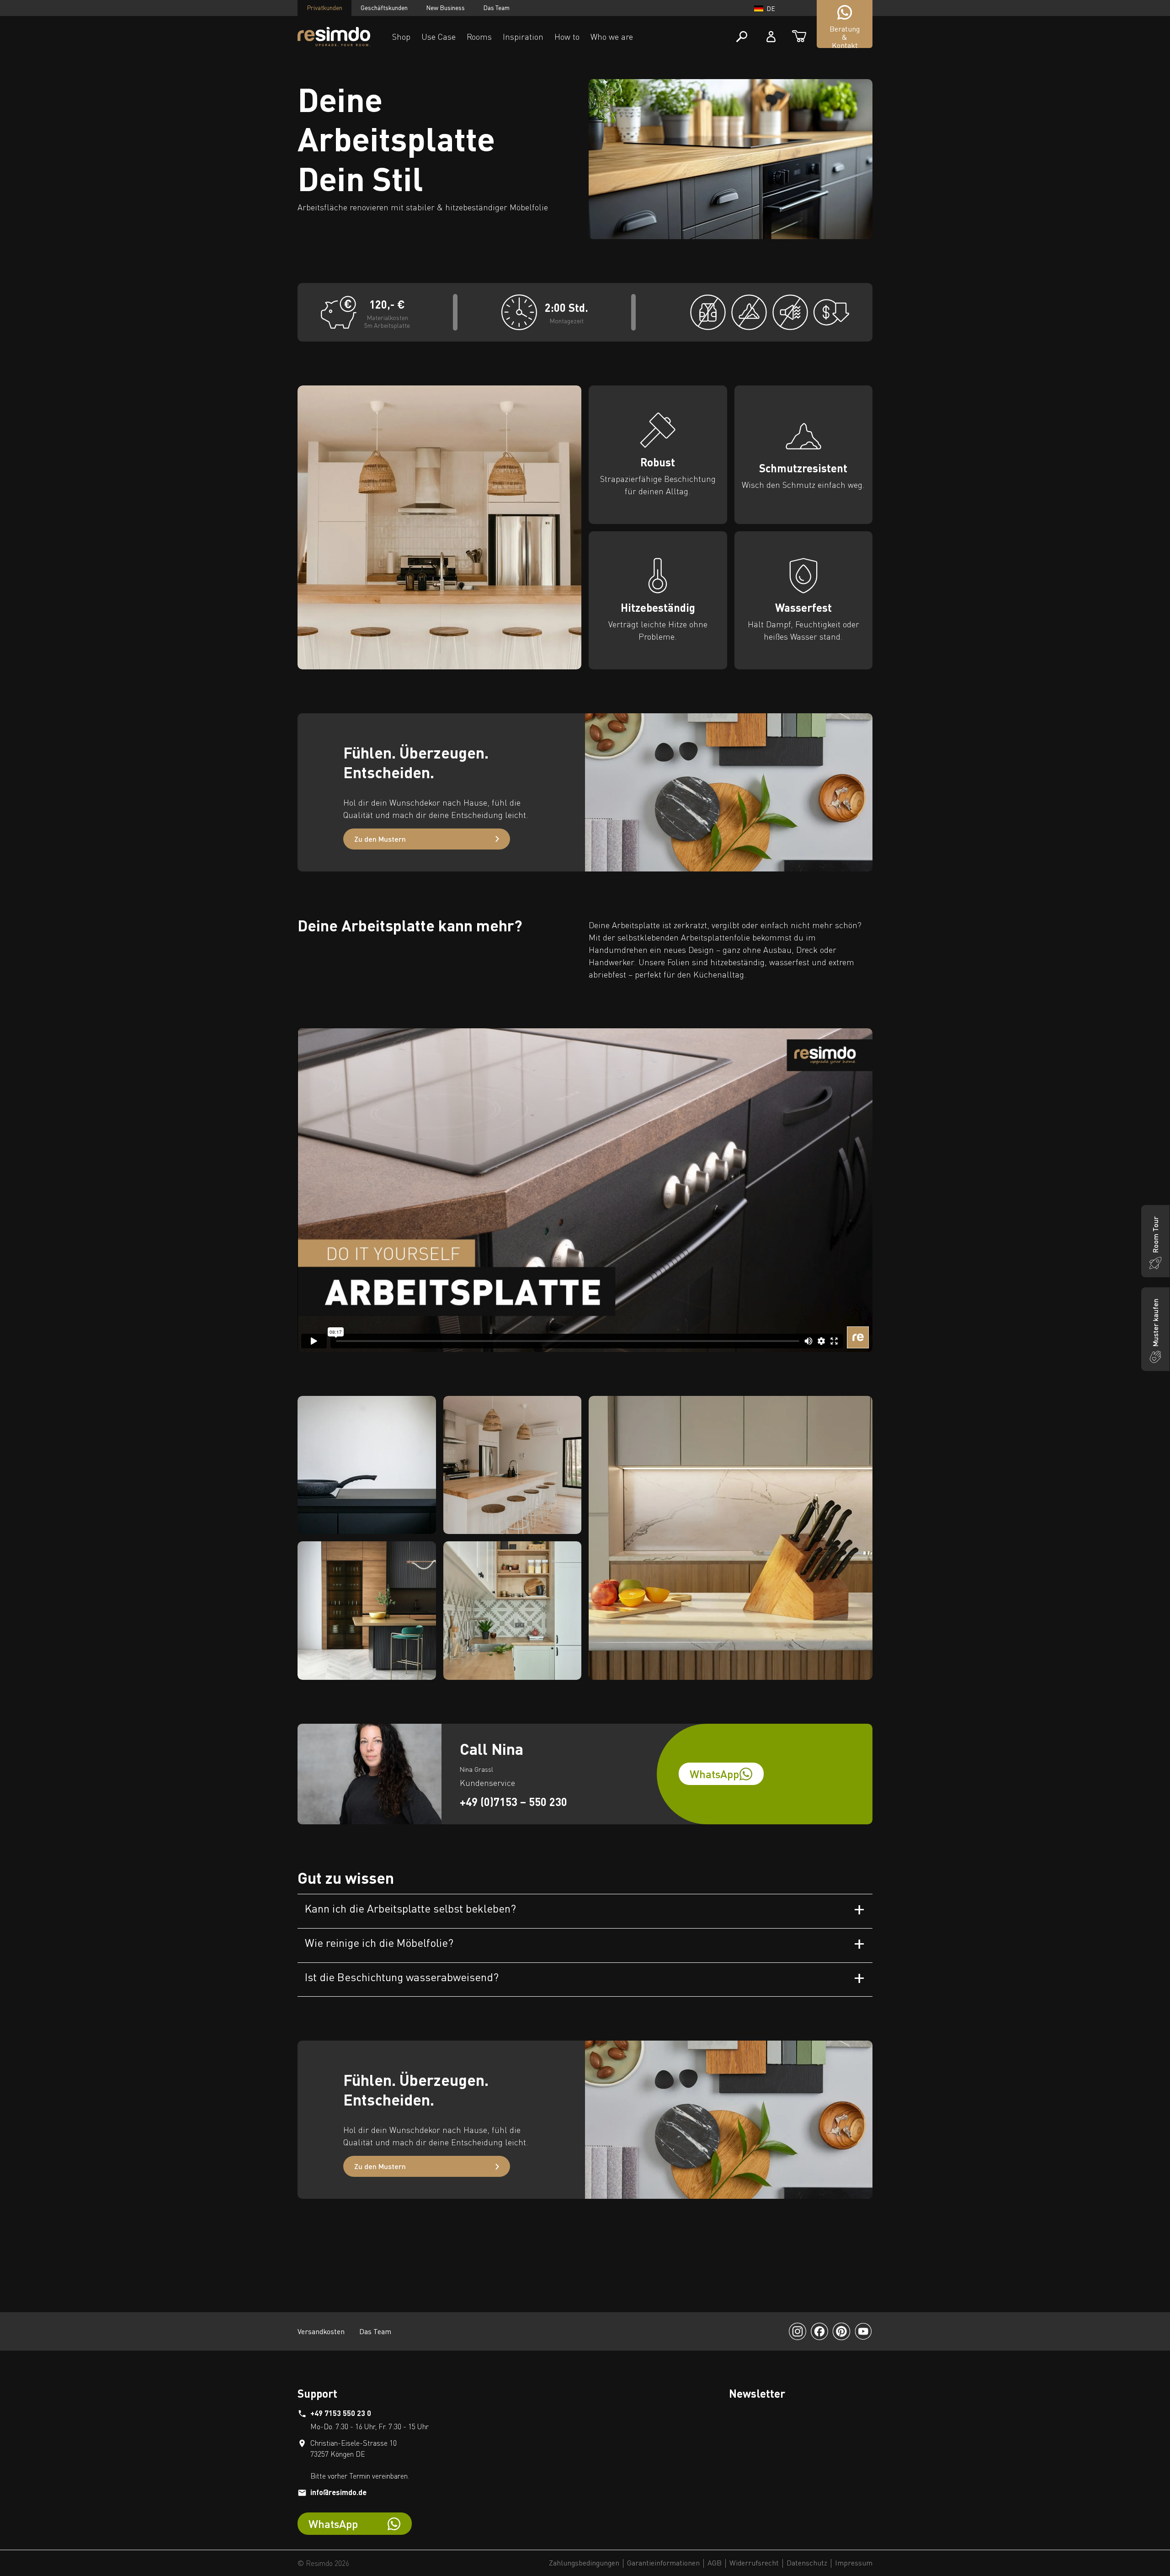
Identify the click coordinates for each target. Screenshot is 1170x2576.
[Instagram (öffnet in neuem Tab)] (798, 2331)
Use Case (439, 37)
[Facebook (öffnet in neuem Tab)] (819, 2331)
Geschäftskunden (384, 8)
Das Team (496, 8)
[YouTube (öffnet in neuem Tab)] (863, 2331)
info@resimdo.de (338, 2492)
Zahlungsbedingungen (584, 2563)
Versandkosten (321, 2331)
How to (567, 37)
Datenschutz (807, 2563)
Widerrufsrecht (754, 2563)
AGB (715, 2563)
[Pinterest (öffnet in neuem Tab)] (841, 2331)
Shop (401, 37)
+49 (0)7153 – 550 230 (513, 1802)
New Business (445, 8)
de (771, 8)
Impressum (854, 2563)
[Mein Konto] (771, 37)
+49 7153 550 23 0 (341, 2413)
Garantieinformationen (663, 2563)
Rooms (479, 37)
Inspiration (523, 37)
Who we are (612, 37)
